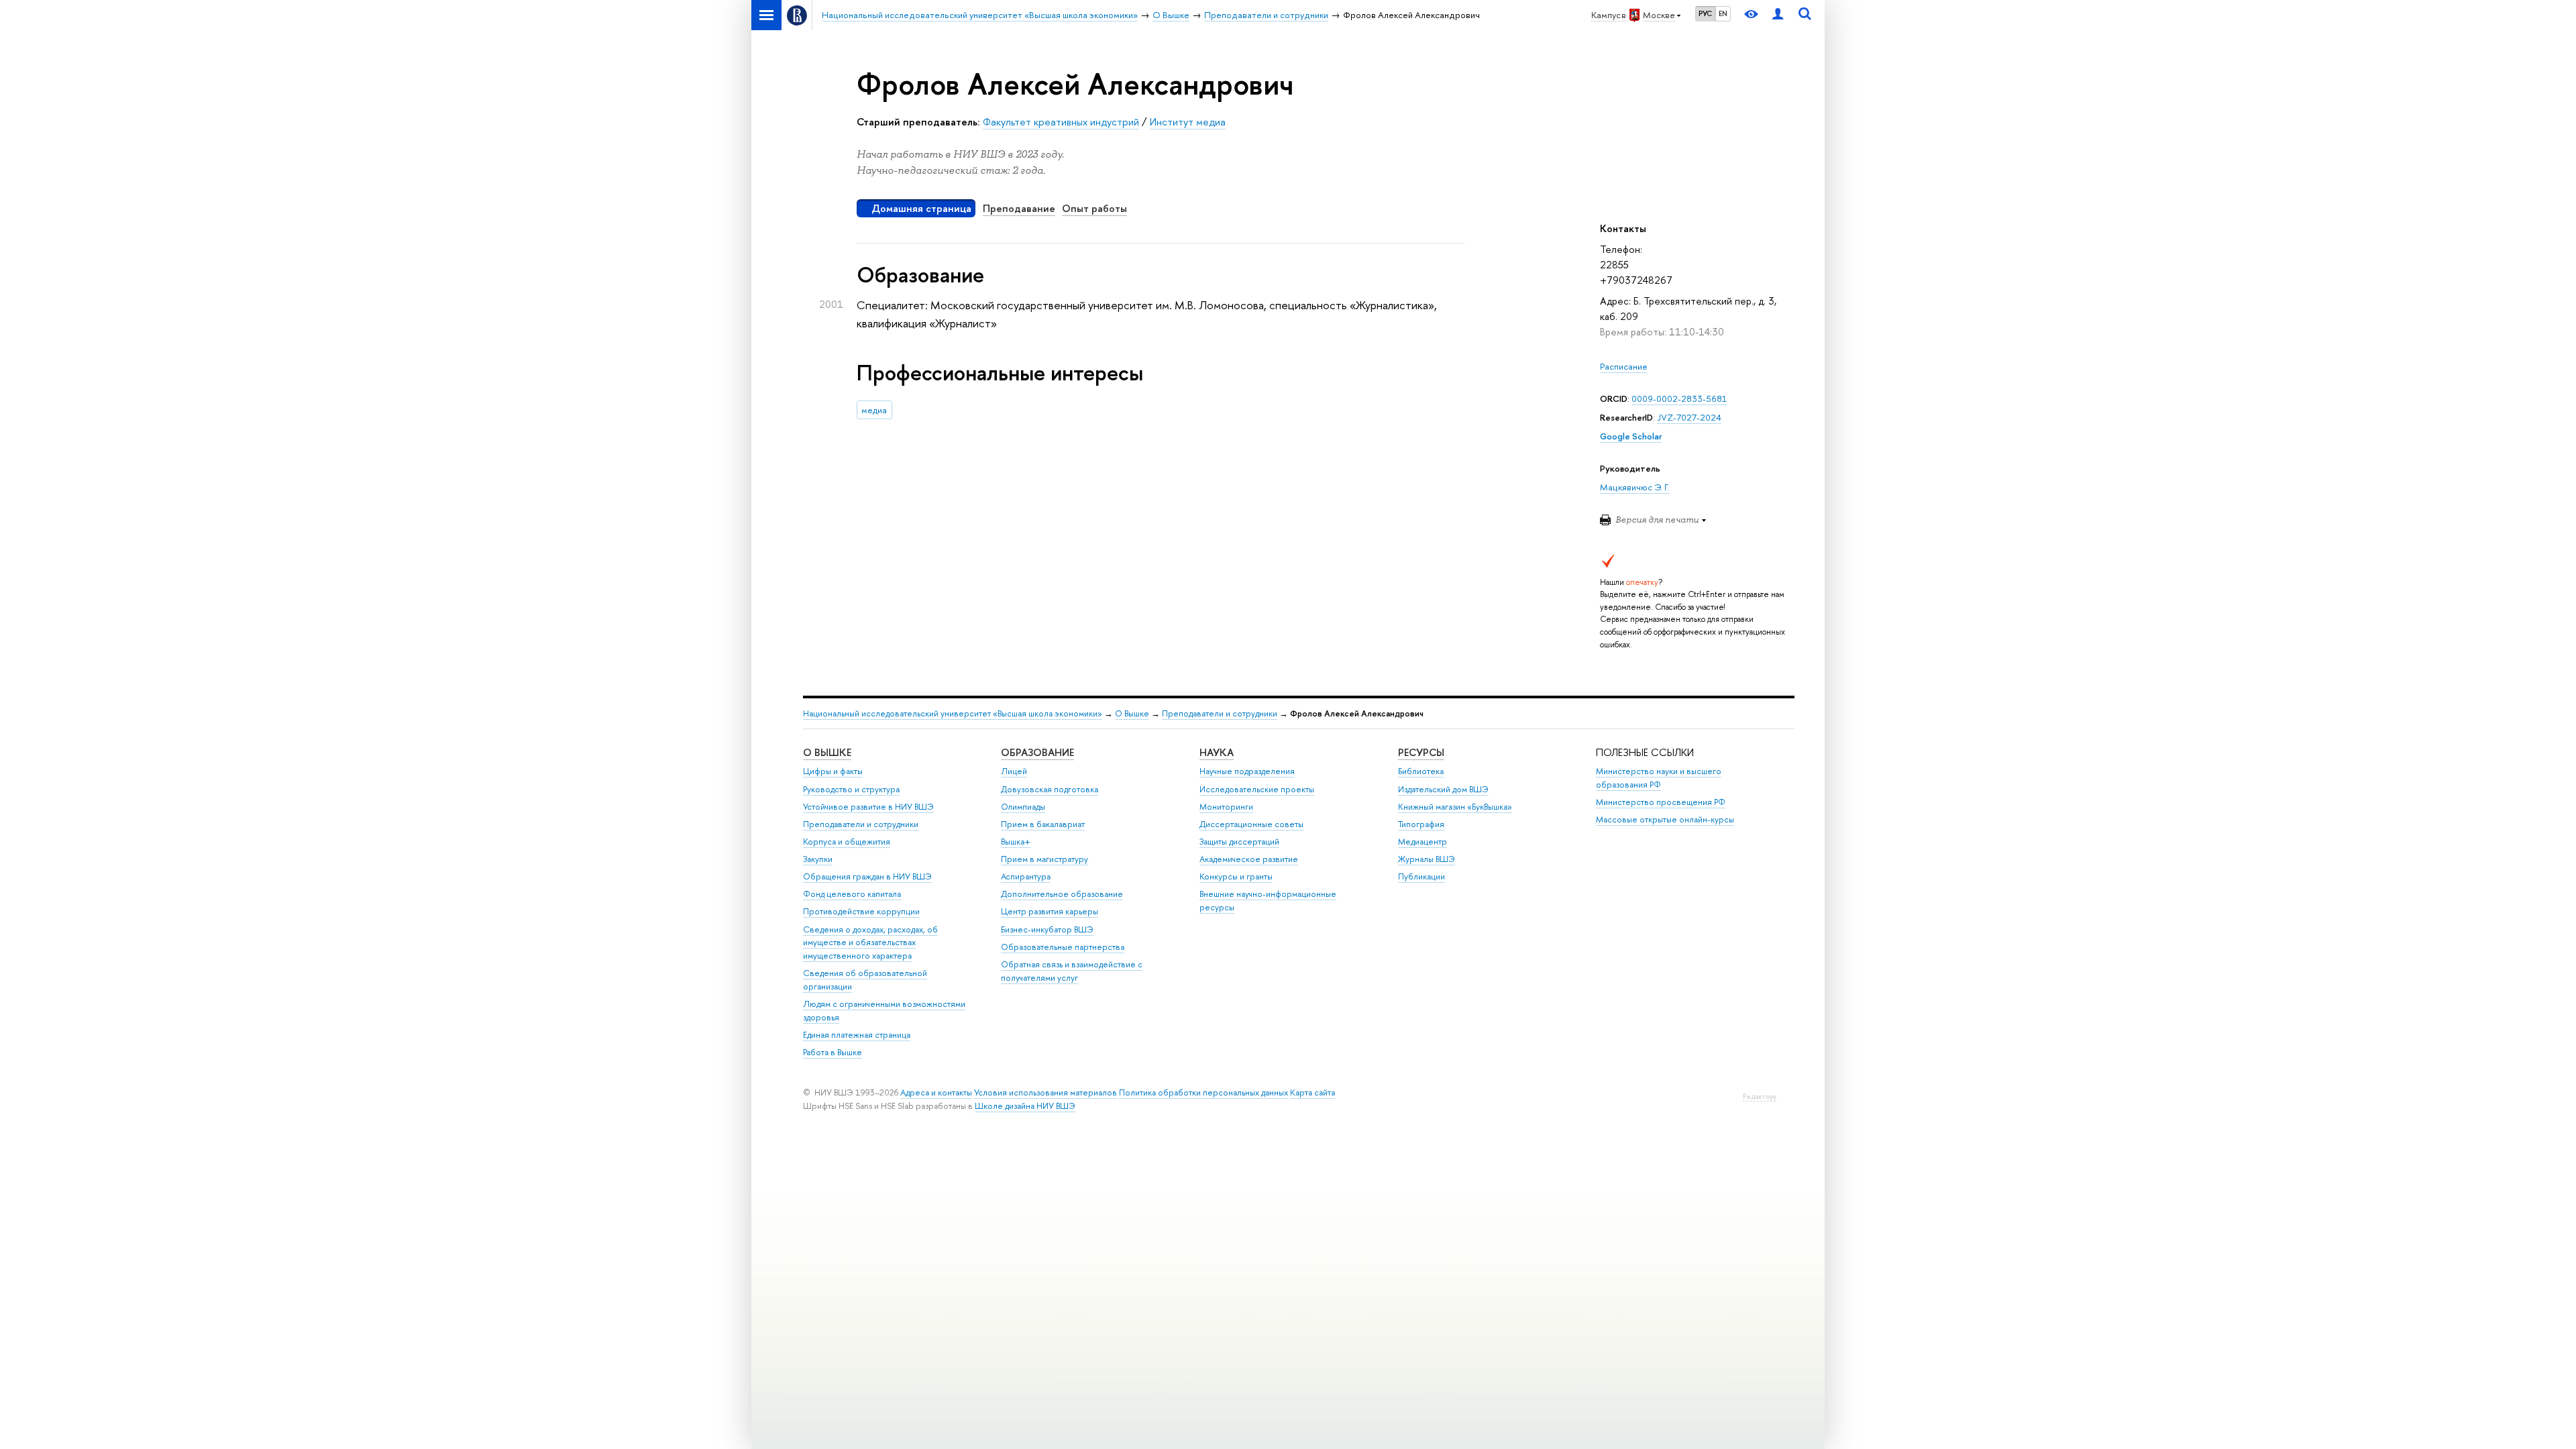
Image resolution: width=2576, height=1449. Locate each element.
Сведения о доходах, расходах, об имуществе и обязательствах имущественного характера (870, 943)
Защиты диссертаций (1239, 842)
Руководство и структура (851, 789)
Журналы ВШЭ (1427, 859)
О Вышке (1132, 713)
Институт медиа (1188, 122)
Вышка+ (1016, 842)
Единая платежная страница (857, 1035)
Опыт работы (1094, 208)
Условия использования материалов (1045, 1092)
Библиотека (1421, 771)
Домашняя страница (921, 208)
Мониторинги (1226, 807)
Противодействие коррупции (861, 911)
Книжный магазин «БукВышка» (1455, 807)
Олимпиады (1023, 807)
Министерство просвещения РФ (1661, 802)
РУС (1705, 13)
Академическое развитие (1249, 859)
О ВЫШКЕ (827, 752)
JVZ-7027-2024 (1689, 417)
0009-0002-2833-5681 (1679, 398)
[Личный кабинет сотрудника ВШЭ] (1778, 15)
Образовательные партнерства (1063, 947)
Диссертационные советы (1251, 824)
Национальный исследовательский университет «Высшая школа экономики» (953, 713)
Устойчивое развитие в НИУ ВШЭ (868, 807)
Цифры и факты (833, 771)
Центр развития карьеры (1050, 911)
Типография (1421, 824)
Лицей (1014, 771)
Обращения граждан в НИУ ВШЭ (867, 876)
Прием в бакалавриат (1043, 824)
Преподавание (1019, 208)
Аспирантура (1026, 876)
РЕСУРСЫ (1421, 752)
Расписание (1624, 366)
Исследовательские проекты (1257, 789)
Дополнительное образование (1062, 894)
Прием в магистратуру (1044, 859)
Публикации (1421, 876)
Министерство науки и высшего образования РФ (1659, 778)
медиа (874, 410)
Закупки (818, 859)
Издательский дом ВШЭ (1443, 789)
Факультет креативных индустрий (1061, 122)
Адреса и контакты (936, 1092)
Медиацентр (1423, 842)
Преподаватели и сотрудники (1220, 713)
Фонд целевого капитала (852, 894)
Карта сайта (1312, 1092)
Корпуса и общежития (847, 842)
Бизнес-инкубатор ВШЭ (1047, 929)
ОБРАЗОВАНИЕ (1037, 752)
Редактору (1760, 1096)
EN (1723, 13)
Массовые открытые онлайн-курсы (1665, 819)
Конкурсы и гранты (1236, 876)
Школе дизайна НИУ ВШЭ (1025, 1106)
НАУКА (1217, 752)
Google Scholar (1631, 436)
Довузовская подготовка (1050, 789)
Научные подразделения (1247, 771)
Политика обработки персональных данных (1203, 1092)
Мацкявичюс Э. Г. (1635, 487)
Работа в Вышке (833, 1052)
